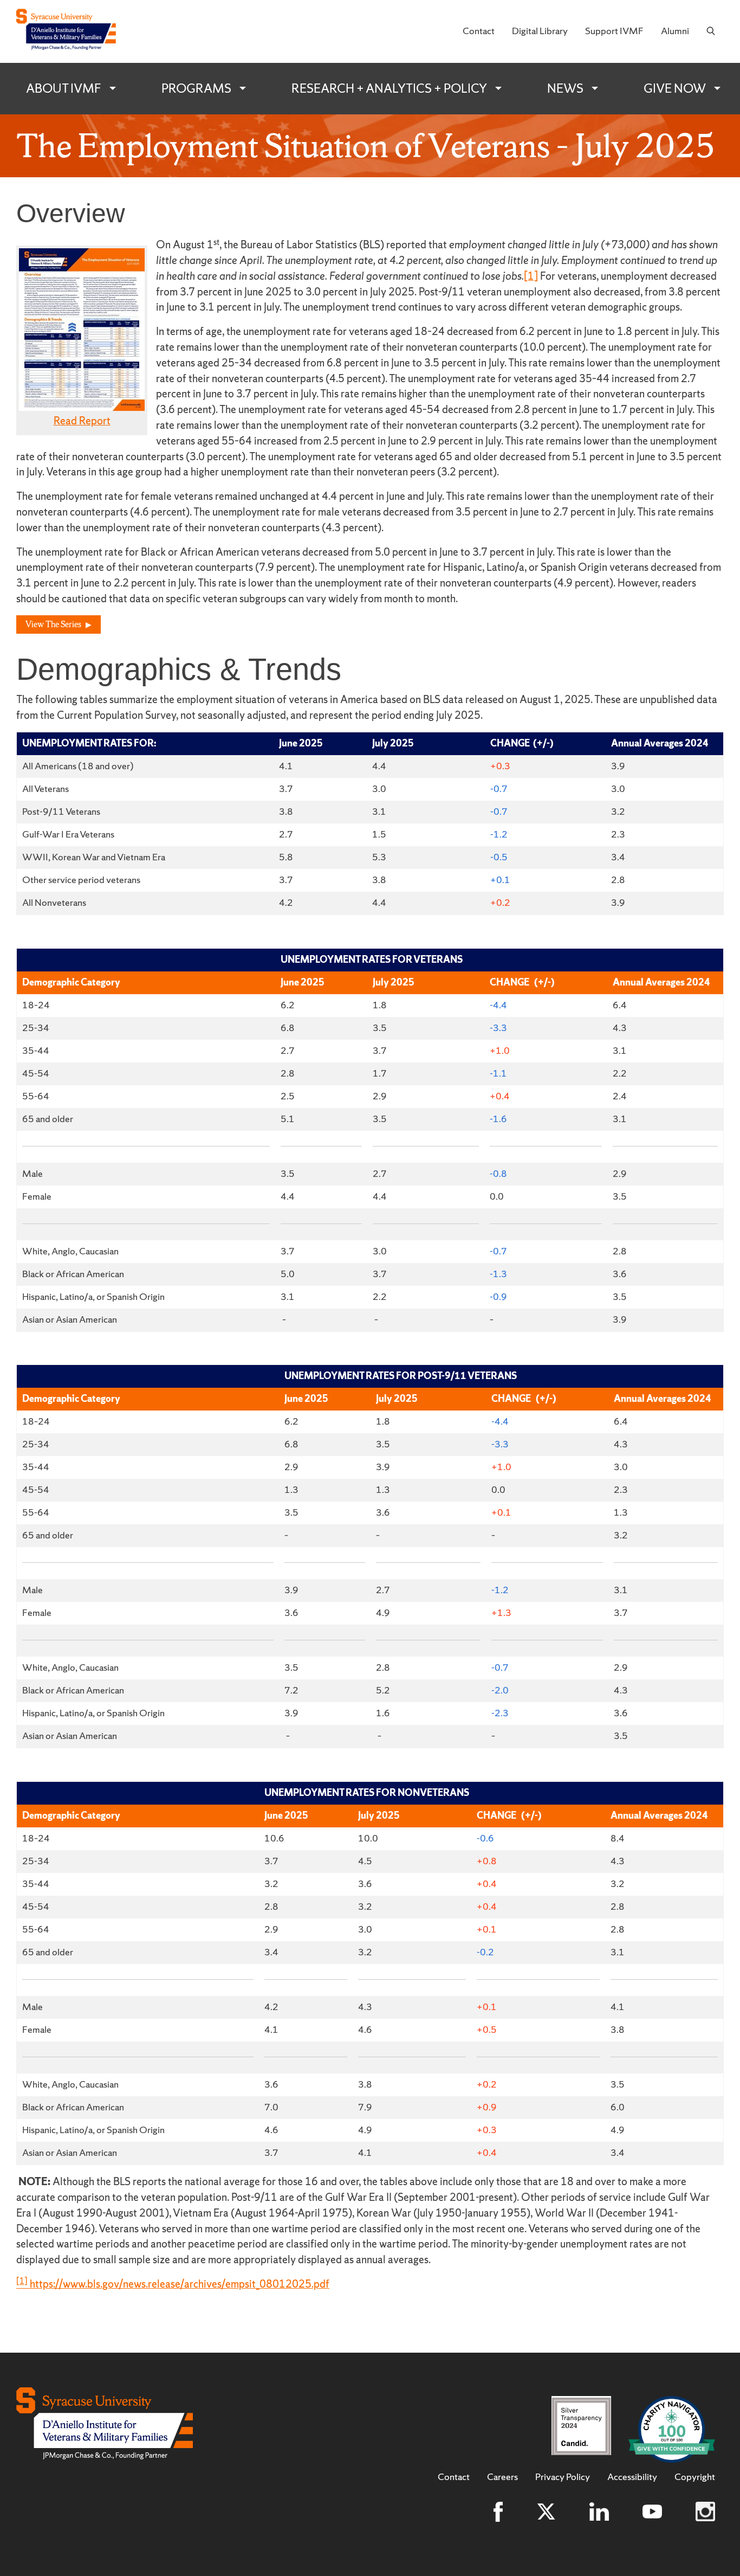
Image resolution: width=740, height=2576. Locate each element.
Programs (196, 88)
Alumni (675, 31)
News (565, 88)
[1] (531, 276)
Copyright (695, 2477)
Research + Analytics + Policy (389, 88)
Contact (479, 31)
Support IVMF (614, 31)
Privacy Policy (563, 2477)
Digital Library (540, 31)
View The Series (53, 624)
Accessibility (632, 2477)
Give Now (675, 88)
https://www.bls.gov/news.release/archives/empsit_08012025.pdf (180, 2284)
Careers (502, 2477)
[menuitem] (479, 31)
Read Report (82, 421)
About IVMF (64, 88)
